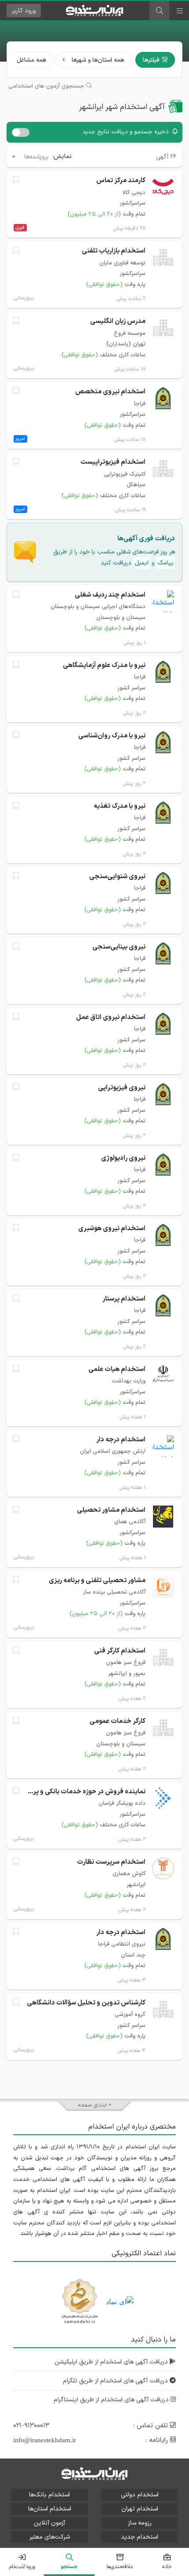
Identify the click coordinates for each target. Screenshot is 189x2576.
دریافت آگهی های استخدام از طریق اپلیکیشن (112, 2362)
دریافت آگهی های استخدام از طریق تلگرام (116, 2381)
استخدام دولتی (140, 2495)
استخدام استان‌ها (50, 2509)
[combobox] (30, 157)
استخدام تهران (140, 2509)
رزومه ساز (140, 2523)
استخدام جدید (140, 2537)
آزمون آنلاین (49, 2523)
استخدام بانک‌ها (49, 2495)
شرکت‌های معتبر (50, 2537)
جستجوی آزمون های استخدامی (47, 86)
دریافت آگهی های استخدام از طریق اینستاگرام (112, 2400)
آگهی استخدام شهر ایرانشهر (122, 107)
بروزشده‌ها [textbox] (36, 157)
